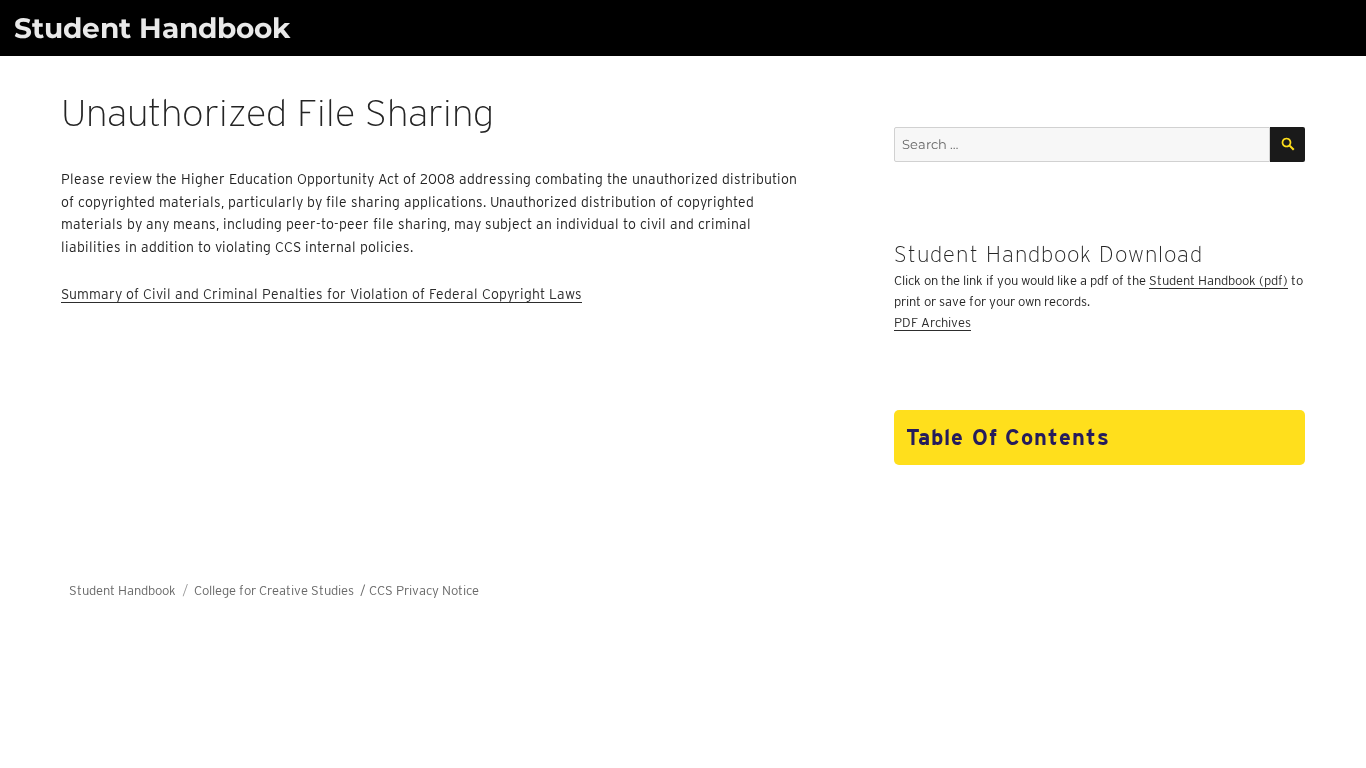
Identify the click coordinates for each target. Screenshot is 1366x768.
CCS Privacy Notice (424, 590)
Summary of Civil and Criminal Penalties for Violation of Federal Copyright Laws (321, 294)
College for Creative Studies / (281, 590)
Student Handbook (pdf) (1218, 280)
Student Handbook (152, 28)
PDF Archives (932, 322)
